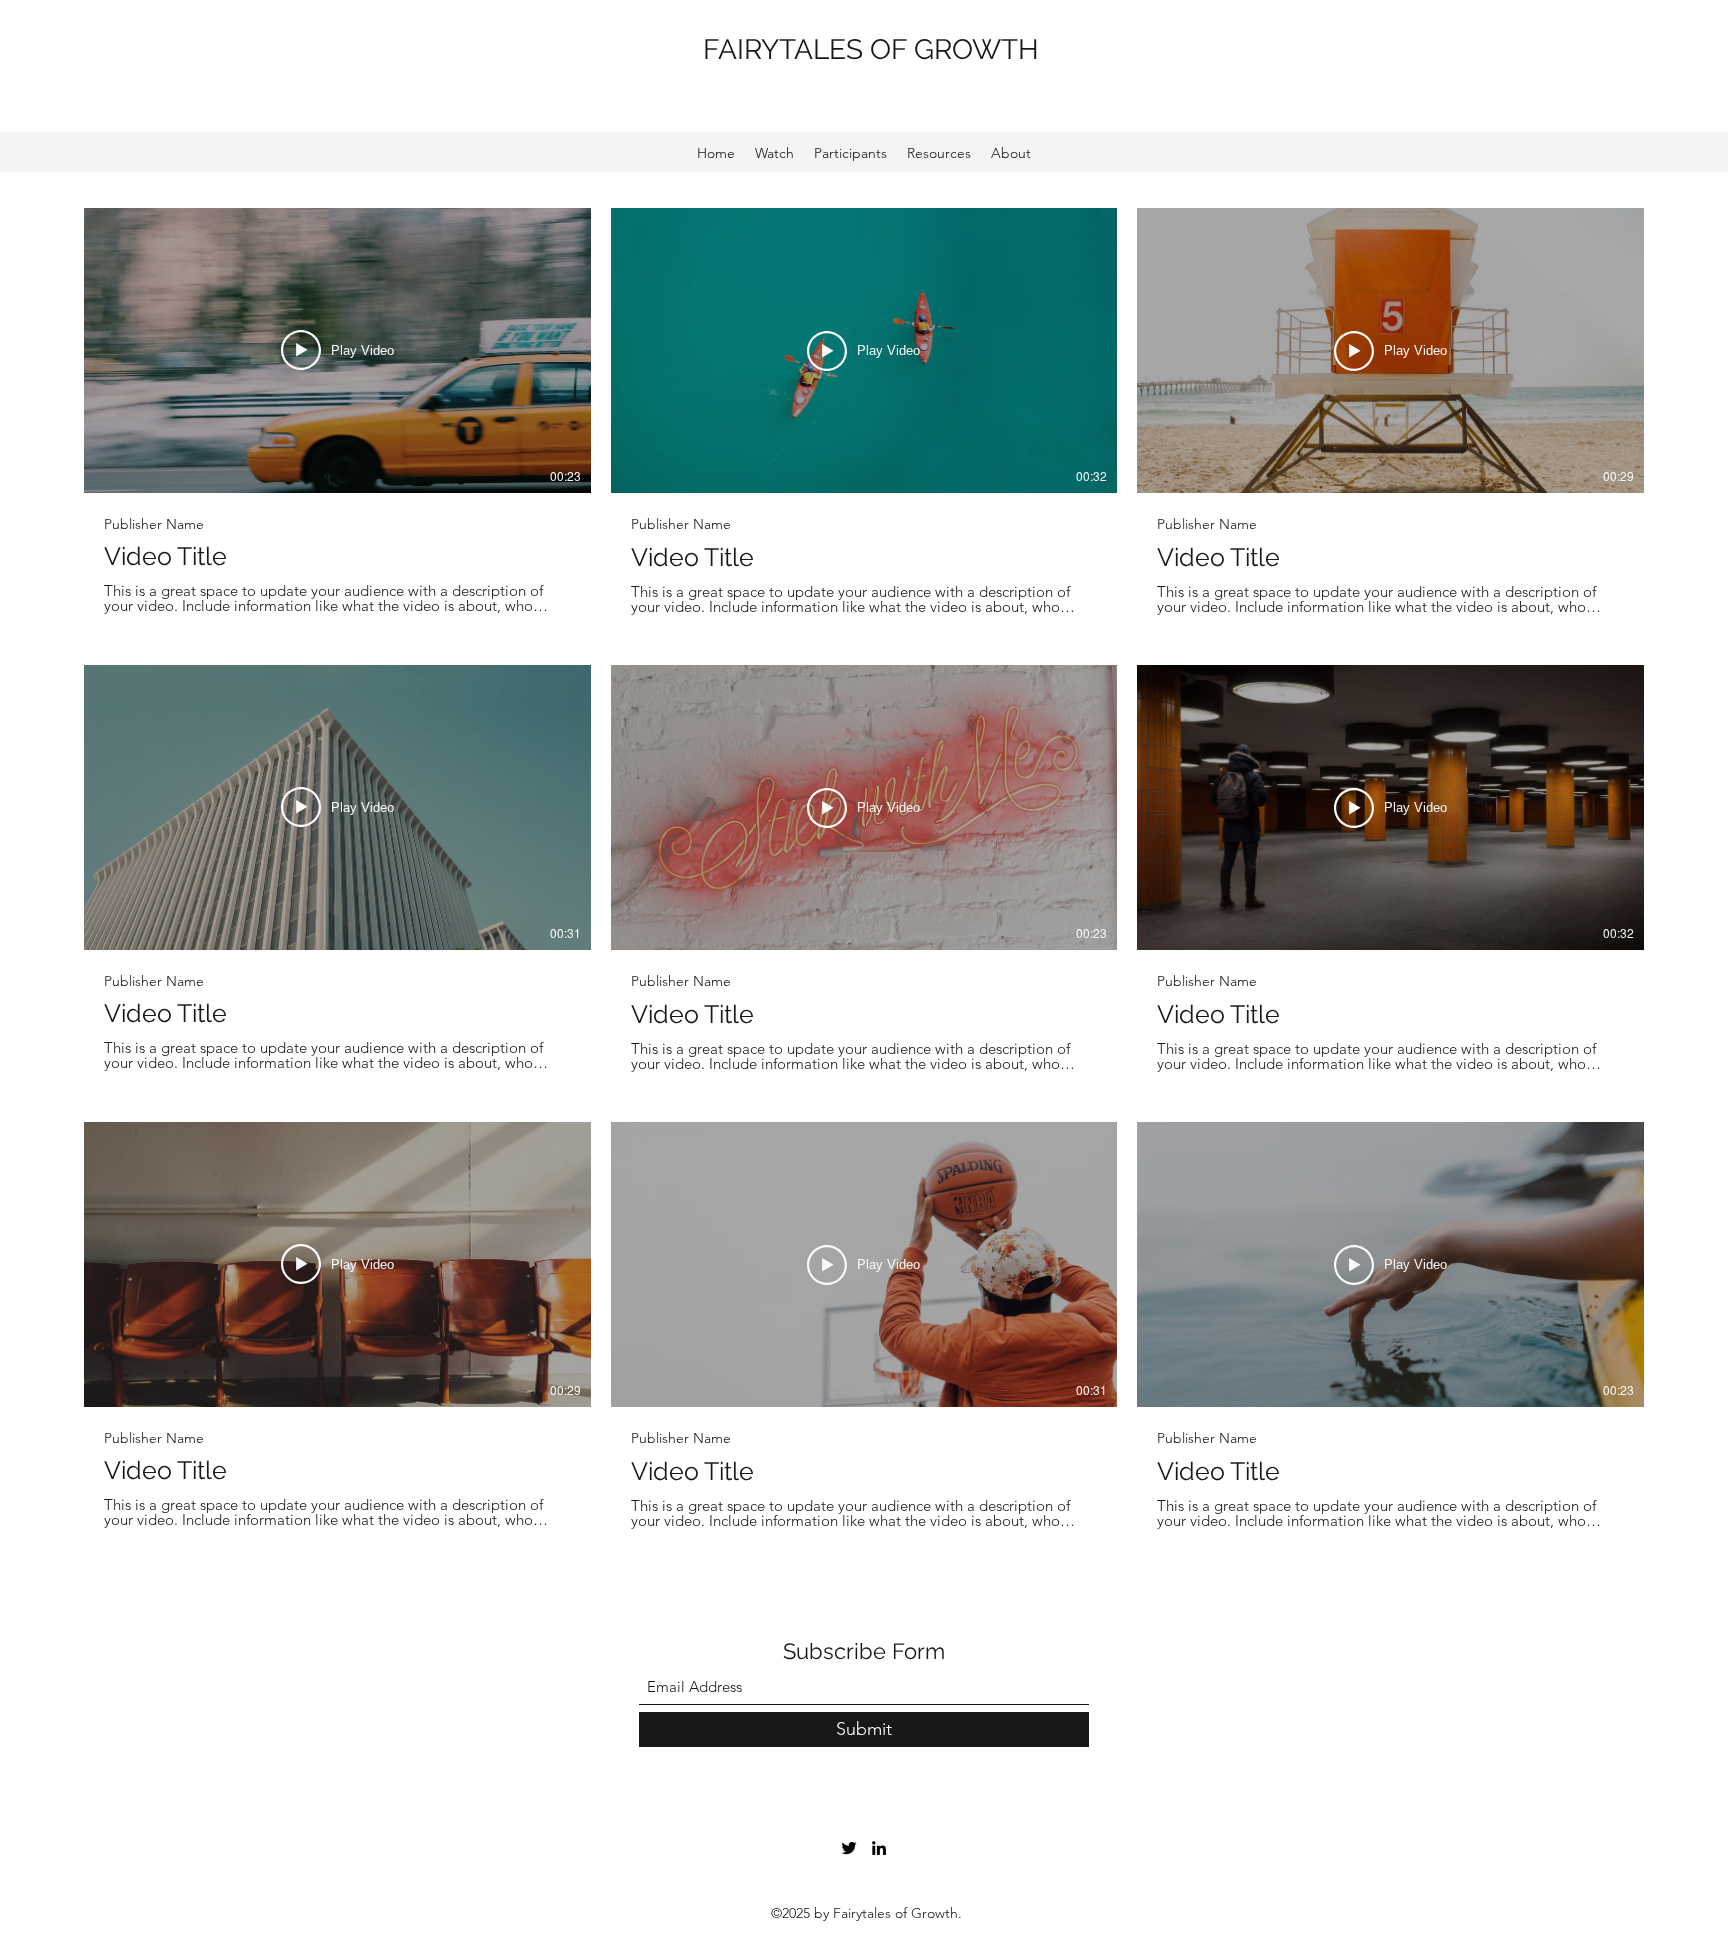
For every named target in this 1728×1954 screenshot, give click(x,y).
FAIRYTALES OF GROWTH (871, 49)
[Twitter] (849, 1848)
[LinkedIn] (879, 1848)
